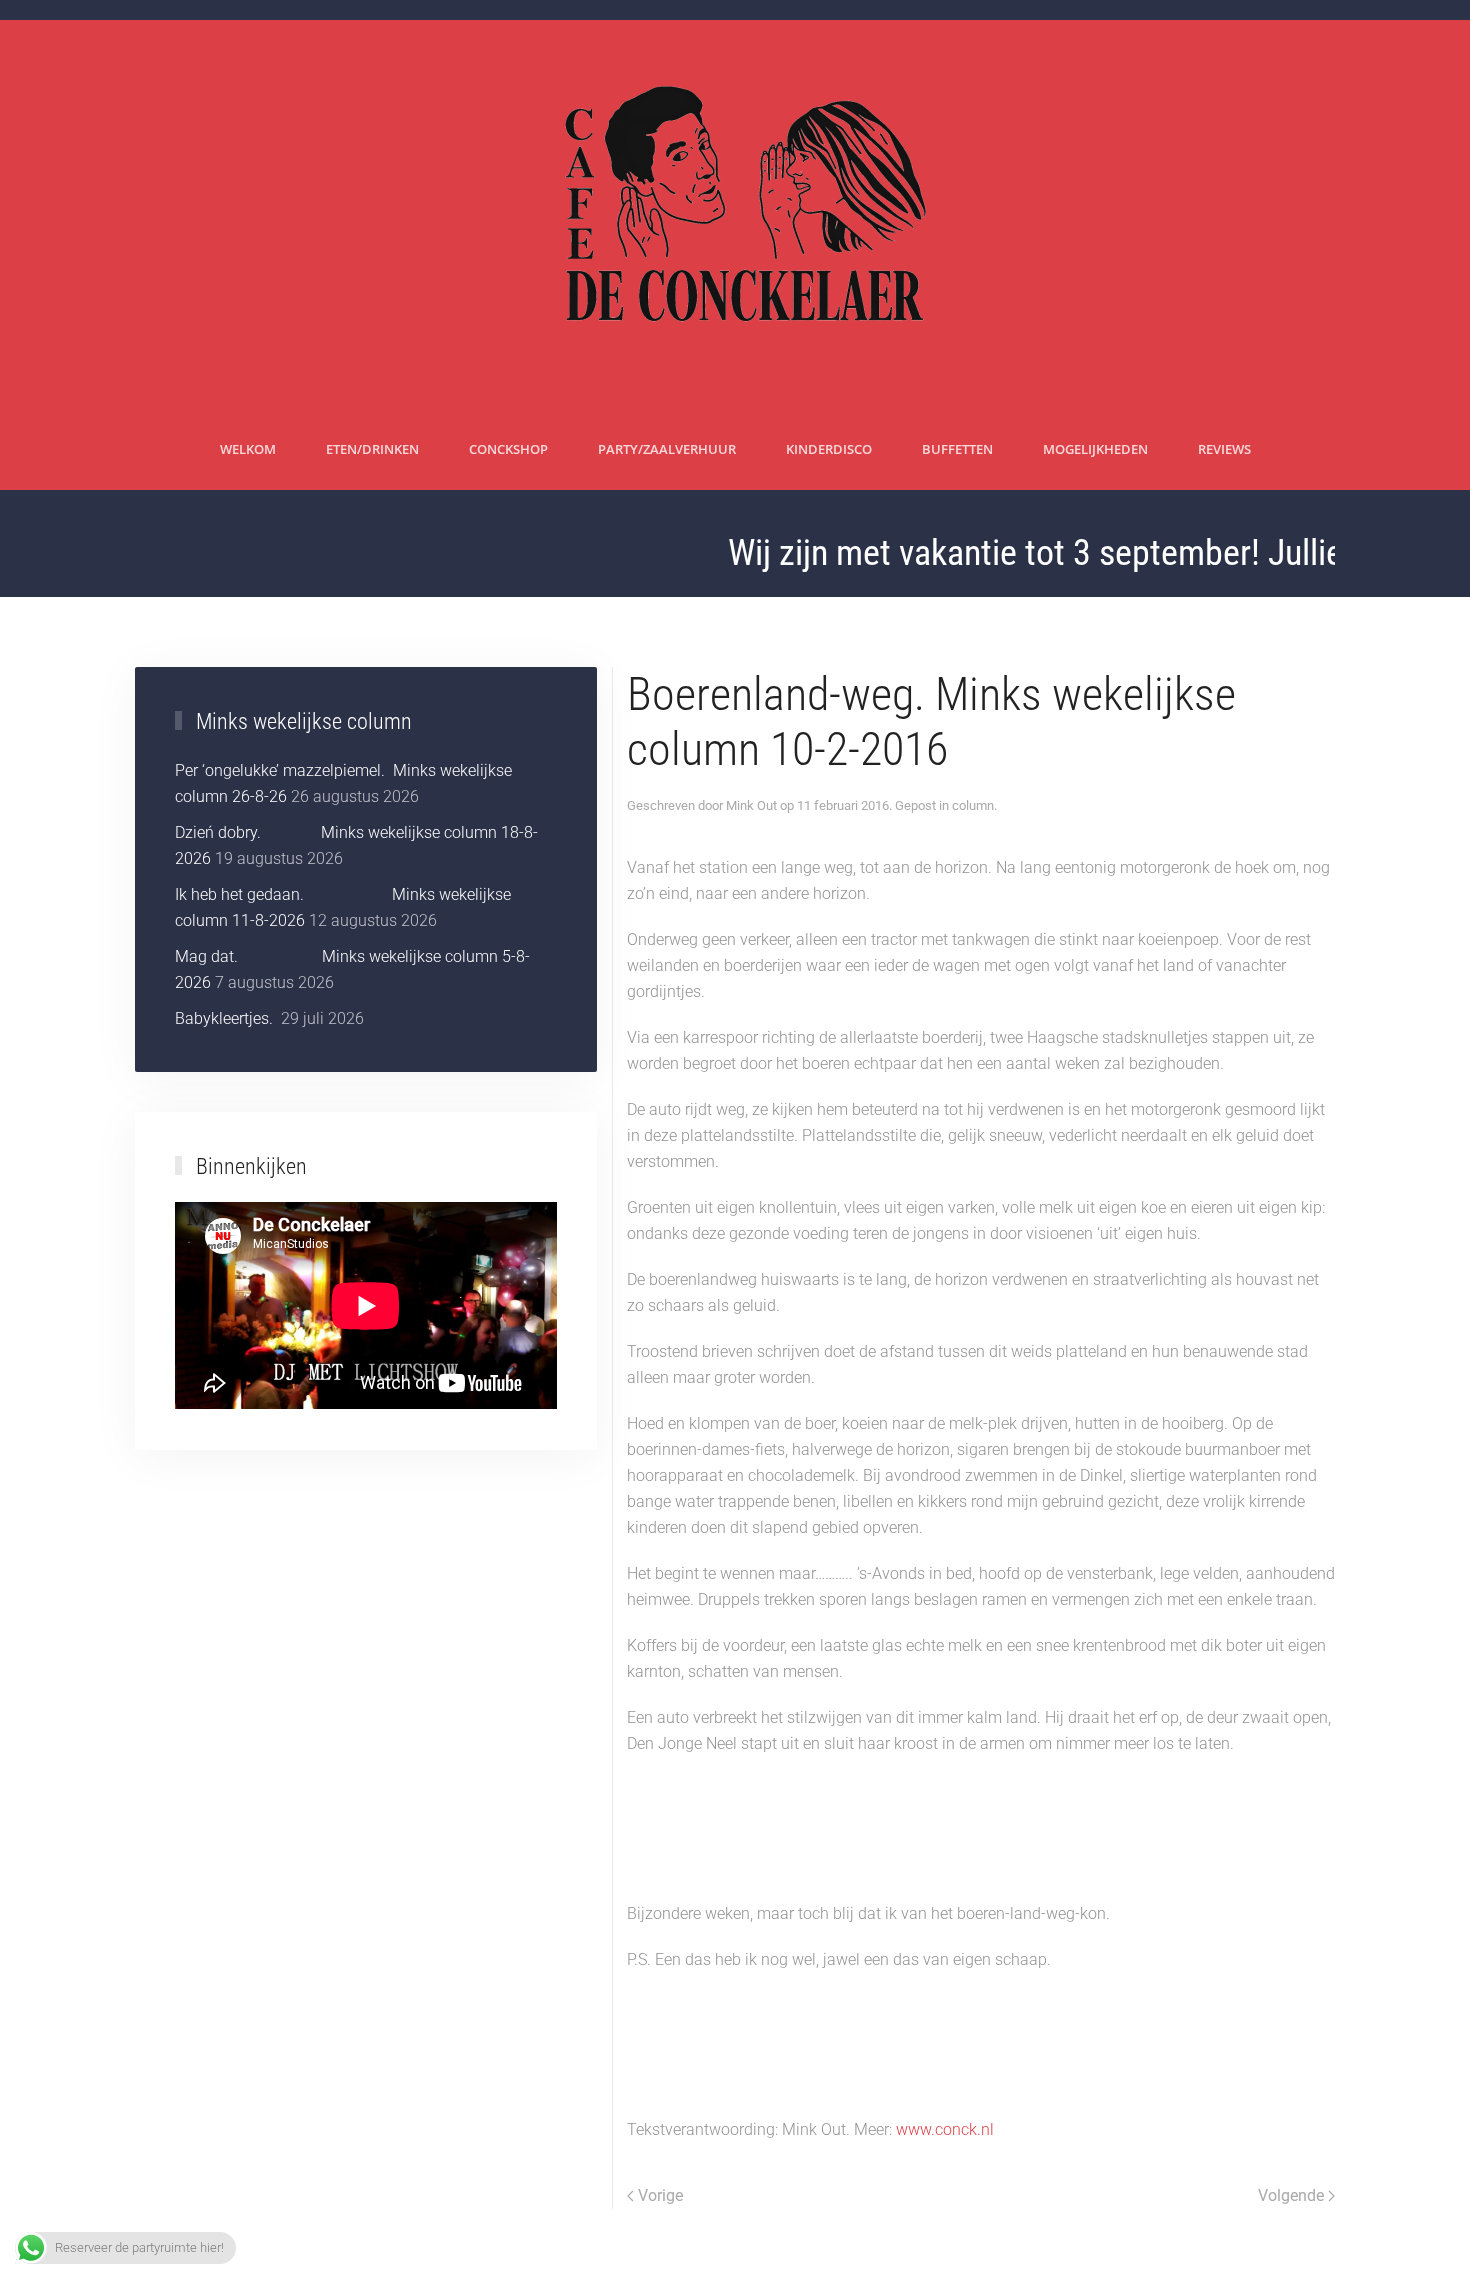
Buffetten (957, 449)
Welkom (248, 449)
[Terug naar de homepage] (735, 215)
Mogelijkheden (1095, 449)
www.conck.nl (945, 2129)
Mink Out (751, 805)
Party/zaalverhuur (667, 449)
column (973, 805)
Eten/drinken (372, 449)
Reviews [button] (1224, 449)
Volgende (1291, 2195)
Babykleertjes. (226, 1018)
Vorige (660, 2195)
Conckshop (508, 449)
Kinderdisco (829, 449)
